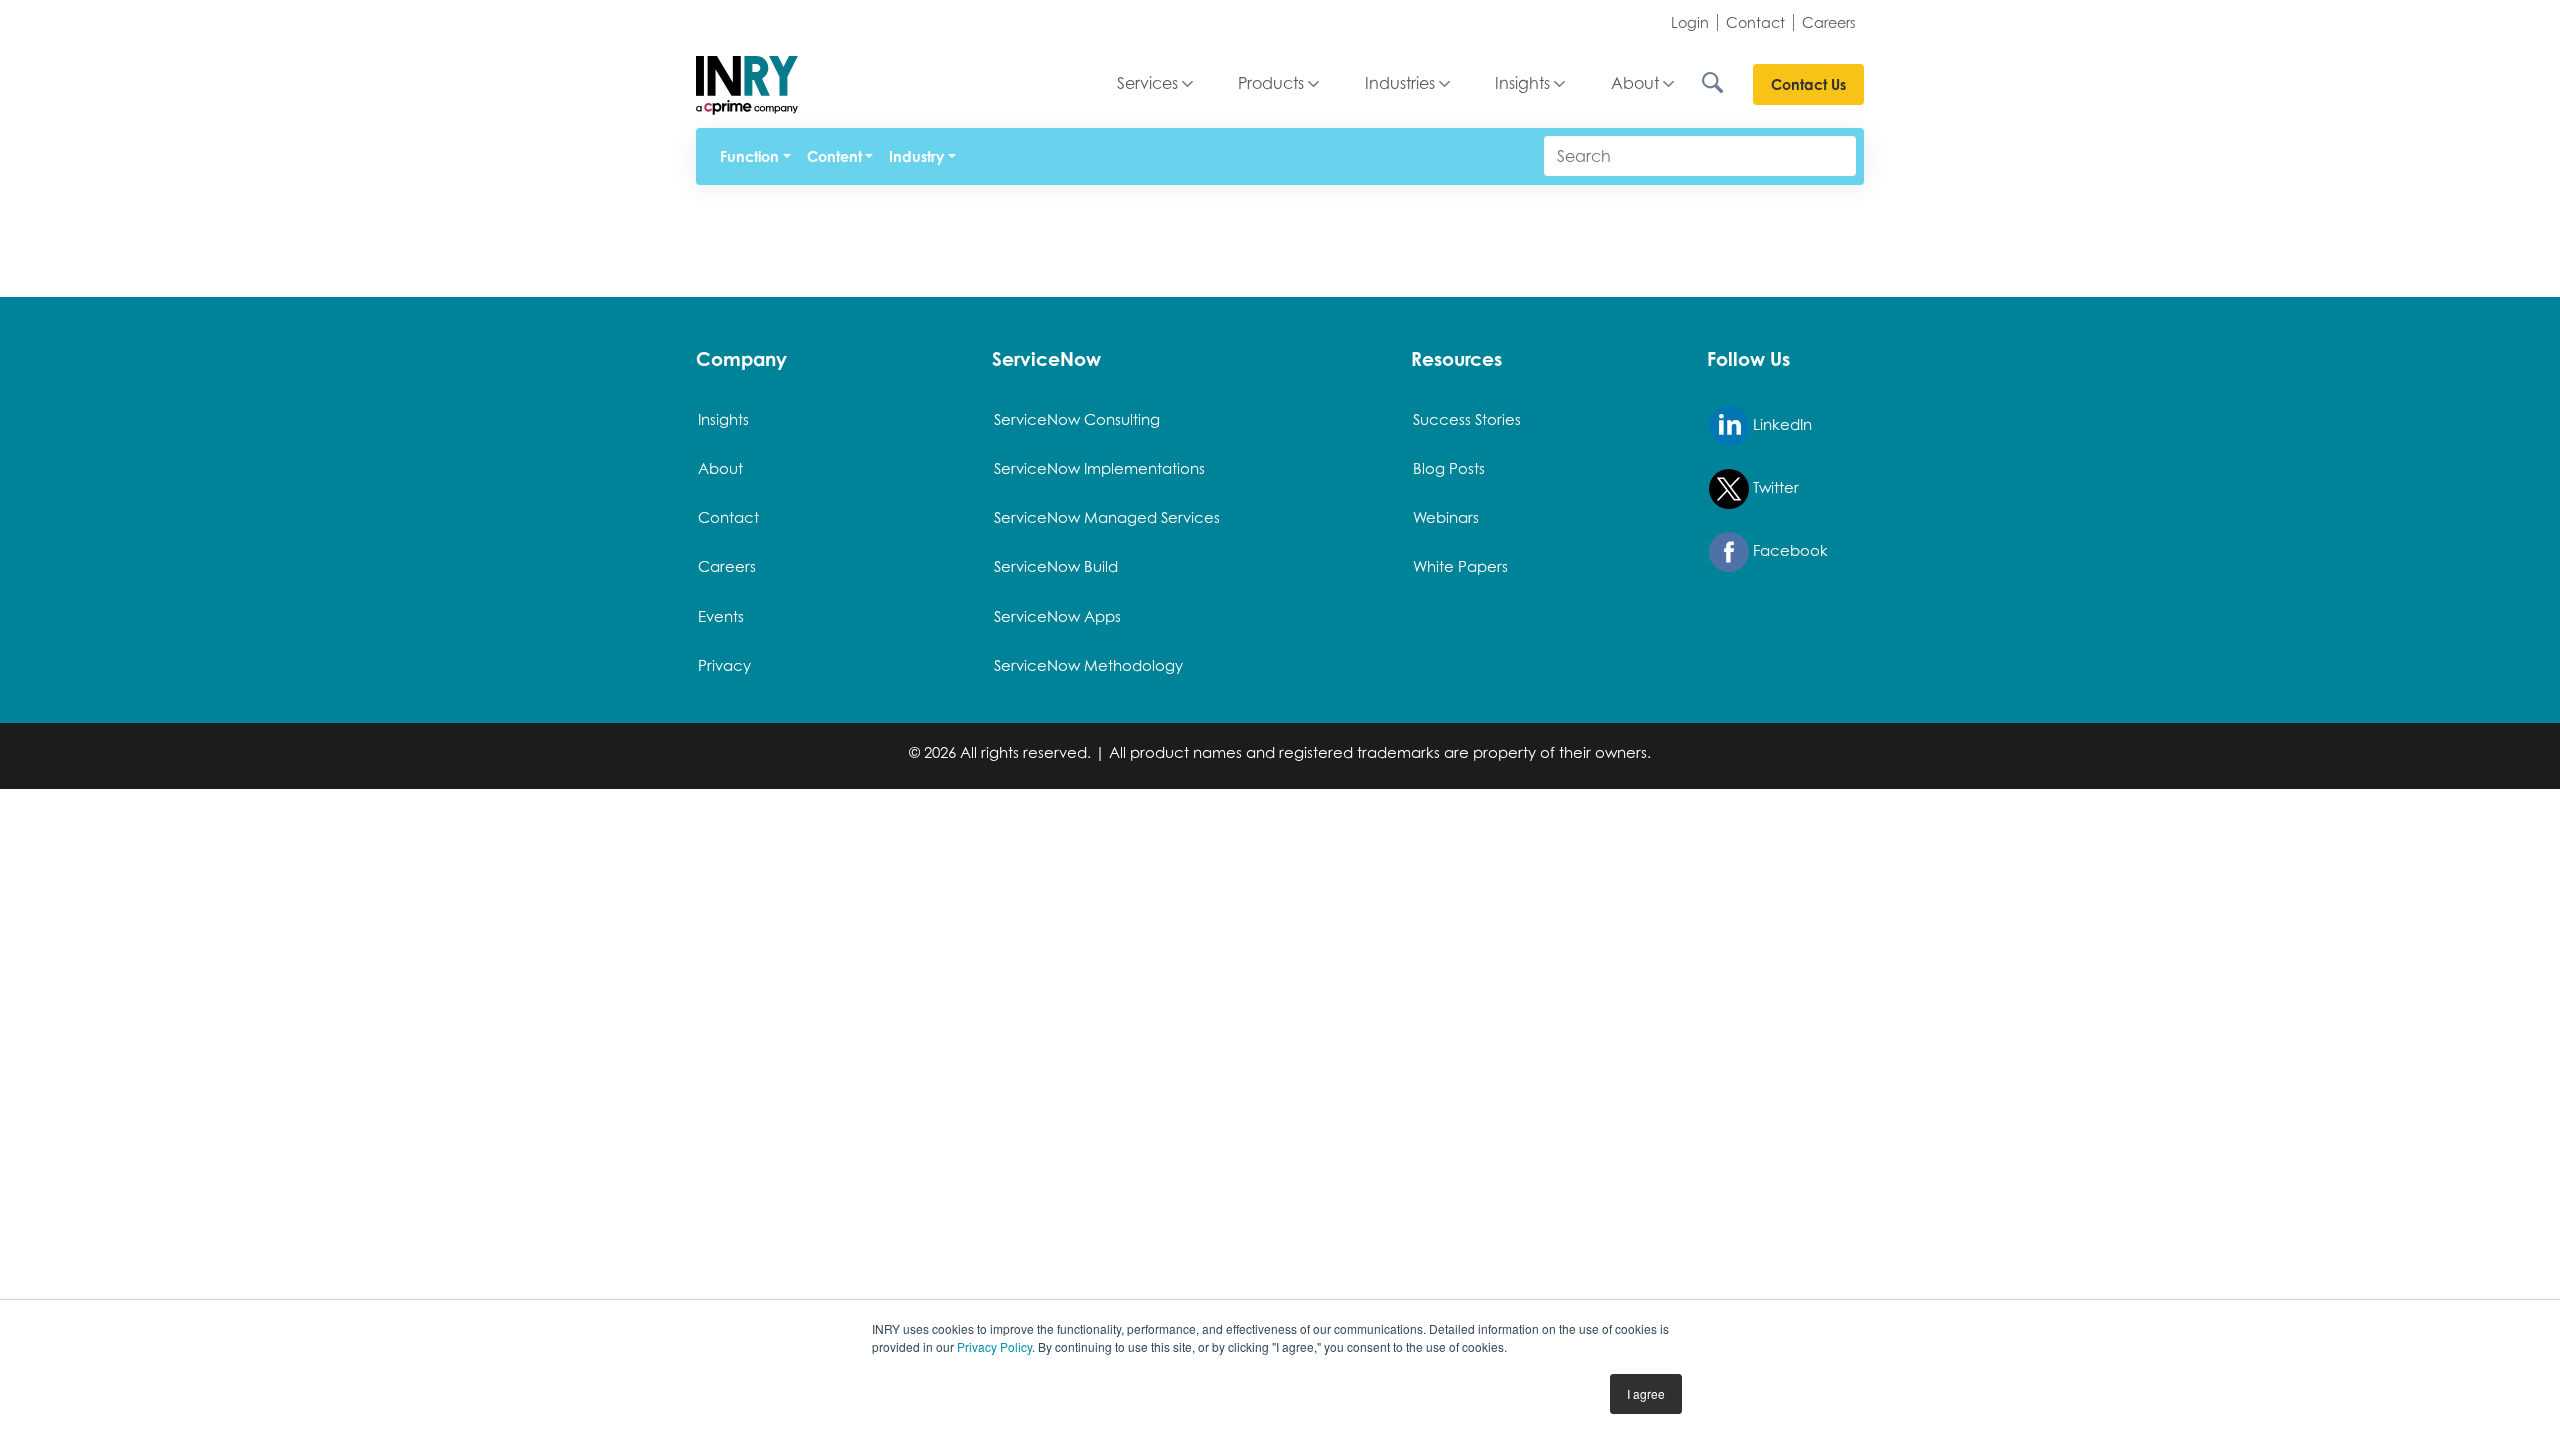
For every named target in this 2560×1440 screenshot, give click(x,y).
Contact (1755, 22)
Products (1271, 83)
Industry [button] (916, 156)
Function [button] (749, 156)
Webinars (1446, 517)
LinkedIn (1780, 424)
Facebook (1788, 550)
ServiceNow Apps (1057, 616)
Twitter (1774, 487)
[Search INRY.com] (1726, 84)
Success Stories (1467, 419)
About (1635, 83)
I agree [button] (1646, 1393)
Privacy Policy (994, 1346)
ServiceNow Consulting (1077, 419)
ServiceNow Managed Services (1107, 517)
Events (721, 616)
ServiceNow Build (1056, 566)
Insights (1522, 83)
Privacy (724, 665)
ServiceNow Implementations (1099, 468)
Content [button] (834, 156)
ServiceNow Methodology (1088, 665)
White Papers (1460, 566)
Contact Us (1808, 84)
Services (1147, 83)
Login (1690, 22)
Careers (1829, 22)
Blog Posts (1449, 468)
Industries (1400, 83)
